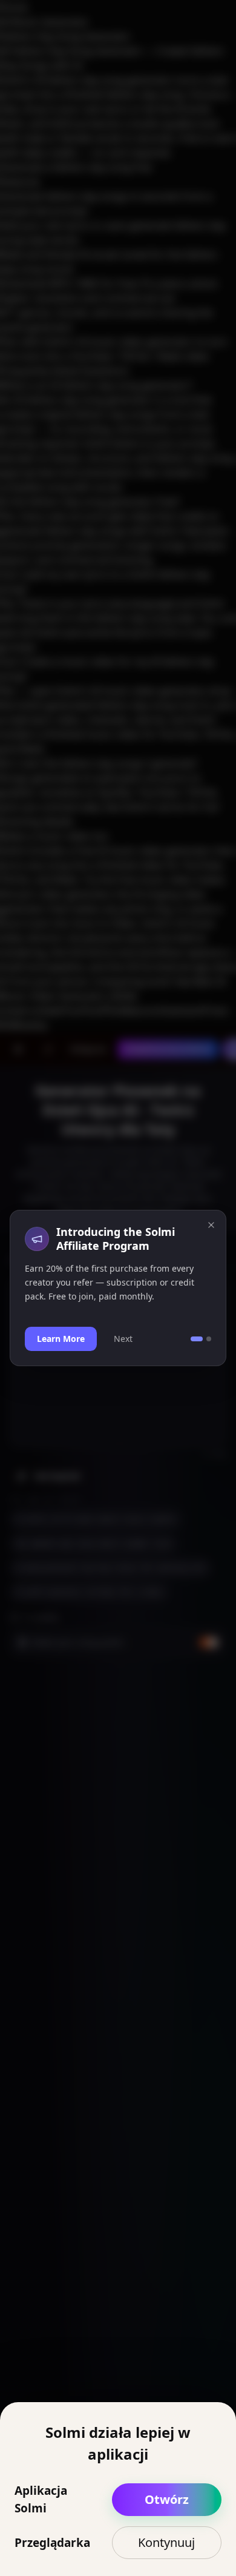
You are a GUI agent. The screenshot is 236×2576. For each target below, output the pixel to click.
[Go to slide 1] (197, 1339)
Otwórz (167, 2499)
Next (123, 1339)
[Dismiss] (211, 1225)
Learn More (61, 1339)
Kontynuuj (166, 2542)
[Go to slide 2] (209, 1339)
